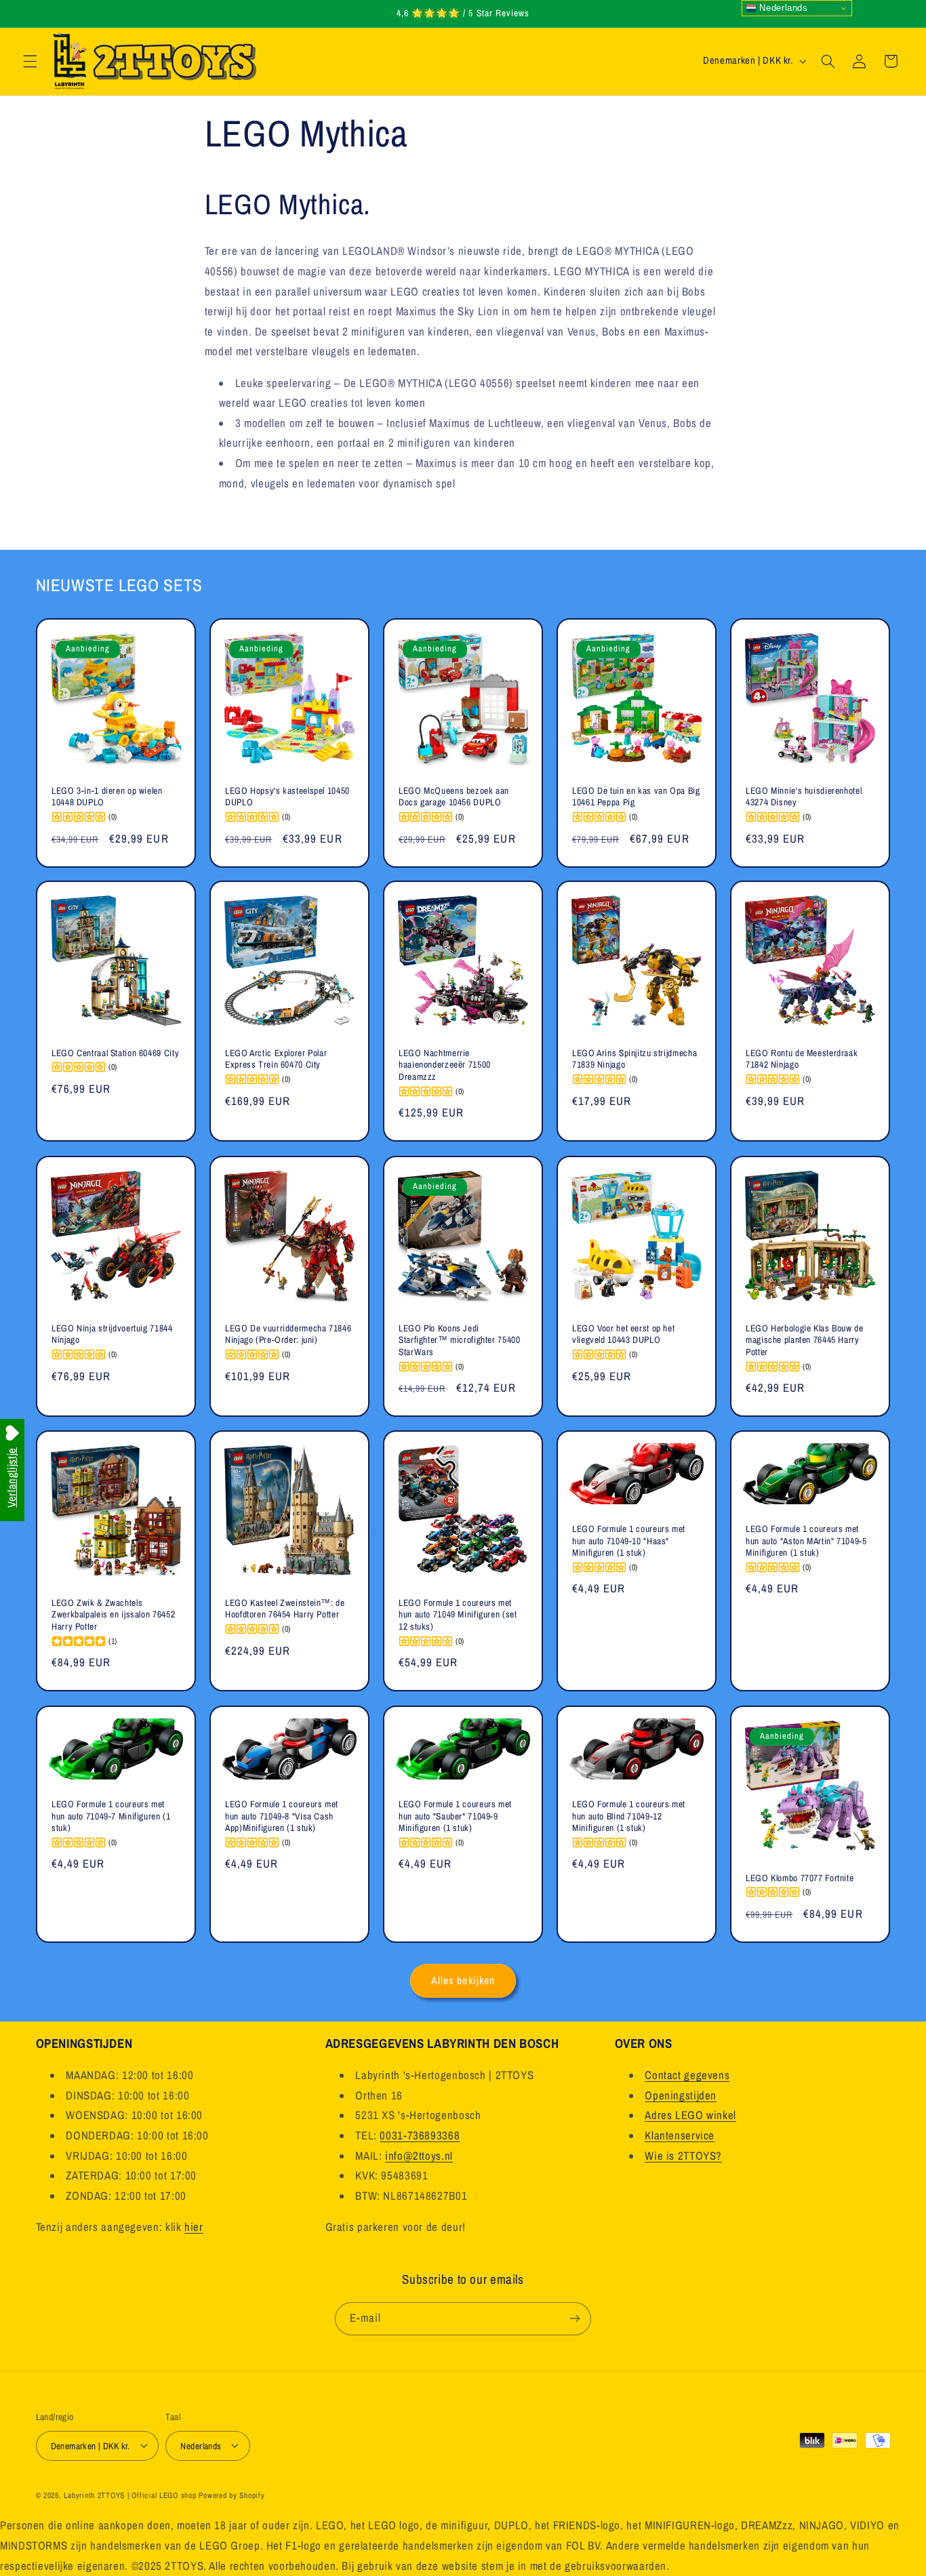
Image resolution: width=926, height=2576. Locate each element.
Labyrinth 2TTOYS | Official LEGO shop (130, 2495)
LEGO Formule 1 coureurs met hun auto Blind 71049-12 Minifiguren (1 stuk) (629, 1816)
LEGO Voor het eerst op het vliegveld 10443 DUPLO (623, 1334)
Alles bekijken (463, 1980)
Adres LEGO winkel (690, 2116)
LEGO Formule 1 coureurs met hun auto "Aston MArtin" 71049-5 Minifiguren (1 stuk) (806, 1541)
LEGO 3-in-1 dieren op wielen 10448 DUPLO (107, 796)
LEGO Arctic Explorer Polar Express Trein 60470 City (276, 1059)
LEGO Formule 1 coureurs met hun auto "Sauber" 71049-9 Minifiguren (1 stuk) (455, 1816)
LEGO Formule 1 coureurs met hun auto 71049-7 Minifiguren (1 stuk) (111, 1816)
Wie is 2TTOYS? (683, 2156)
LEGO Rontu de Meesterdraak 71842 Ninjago (802, 1059)
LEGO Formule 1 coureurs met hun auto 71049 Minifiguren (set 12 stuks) (458, 1615)
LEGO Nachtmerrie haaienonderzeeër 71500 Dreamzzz (445, 1065)
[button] (30, 61)
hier (194, 2228)
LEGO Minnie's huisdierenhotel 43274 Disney (804, 796)
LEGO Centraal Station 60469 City (115, 1053)
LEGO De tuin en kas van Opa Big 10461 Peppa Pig (636, 796)
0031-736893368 (420, 2136)
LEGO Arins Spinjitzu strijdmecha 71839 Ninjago (635, 1059)
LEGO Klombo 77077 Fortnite (800, 1877)
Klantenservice (680, 2136)
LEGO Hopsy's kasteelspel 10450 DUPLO (287, 796)
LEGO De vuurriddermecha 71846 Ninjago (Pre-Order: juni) (288, 1334)
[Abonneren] (575, 2318)
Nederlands (782, 8)
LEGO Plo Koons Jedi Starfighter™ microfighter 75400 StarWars (460, 1341)
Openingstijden (681, 2096)
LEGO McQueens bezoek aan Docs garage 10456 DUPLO (454, 796)
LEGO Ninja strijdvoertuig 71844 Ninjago (112, 1334)
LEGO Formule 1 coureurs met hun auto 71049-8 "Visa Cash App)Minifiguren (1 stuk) (282, 1816)
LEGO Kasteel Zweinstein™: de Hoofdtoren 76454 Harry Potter (285, 1609)
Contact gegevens (687, 2076)
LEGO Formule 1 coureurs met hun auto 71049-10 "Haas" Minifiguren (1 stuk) (629, 1541)
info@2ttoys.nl (419, 2156)
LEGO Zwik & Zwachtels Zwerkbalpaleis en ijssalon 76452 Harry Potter (113, 1615)
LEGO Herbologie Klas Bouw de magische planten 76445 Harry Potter (805, 1341)
